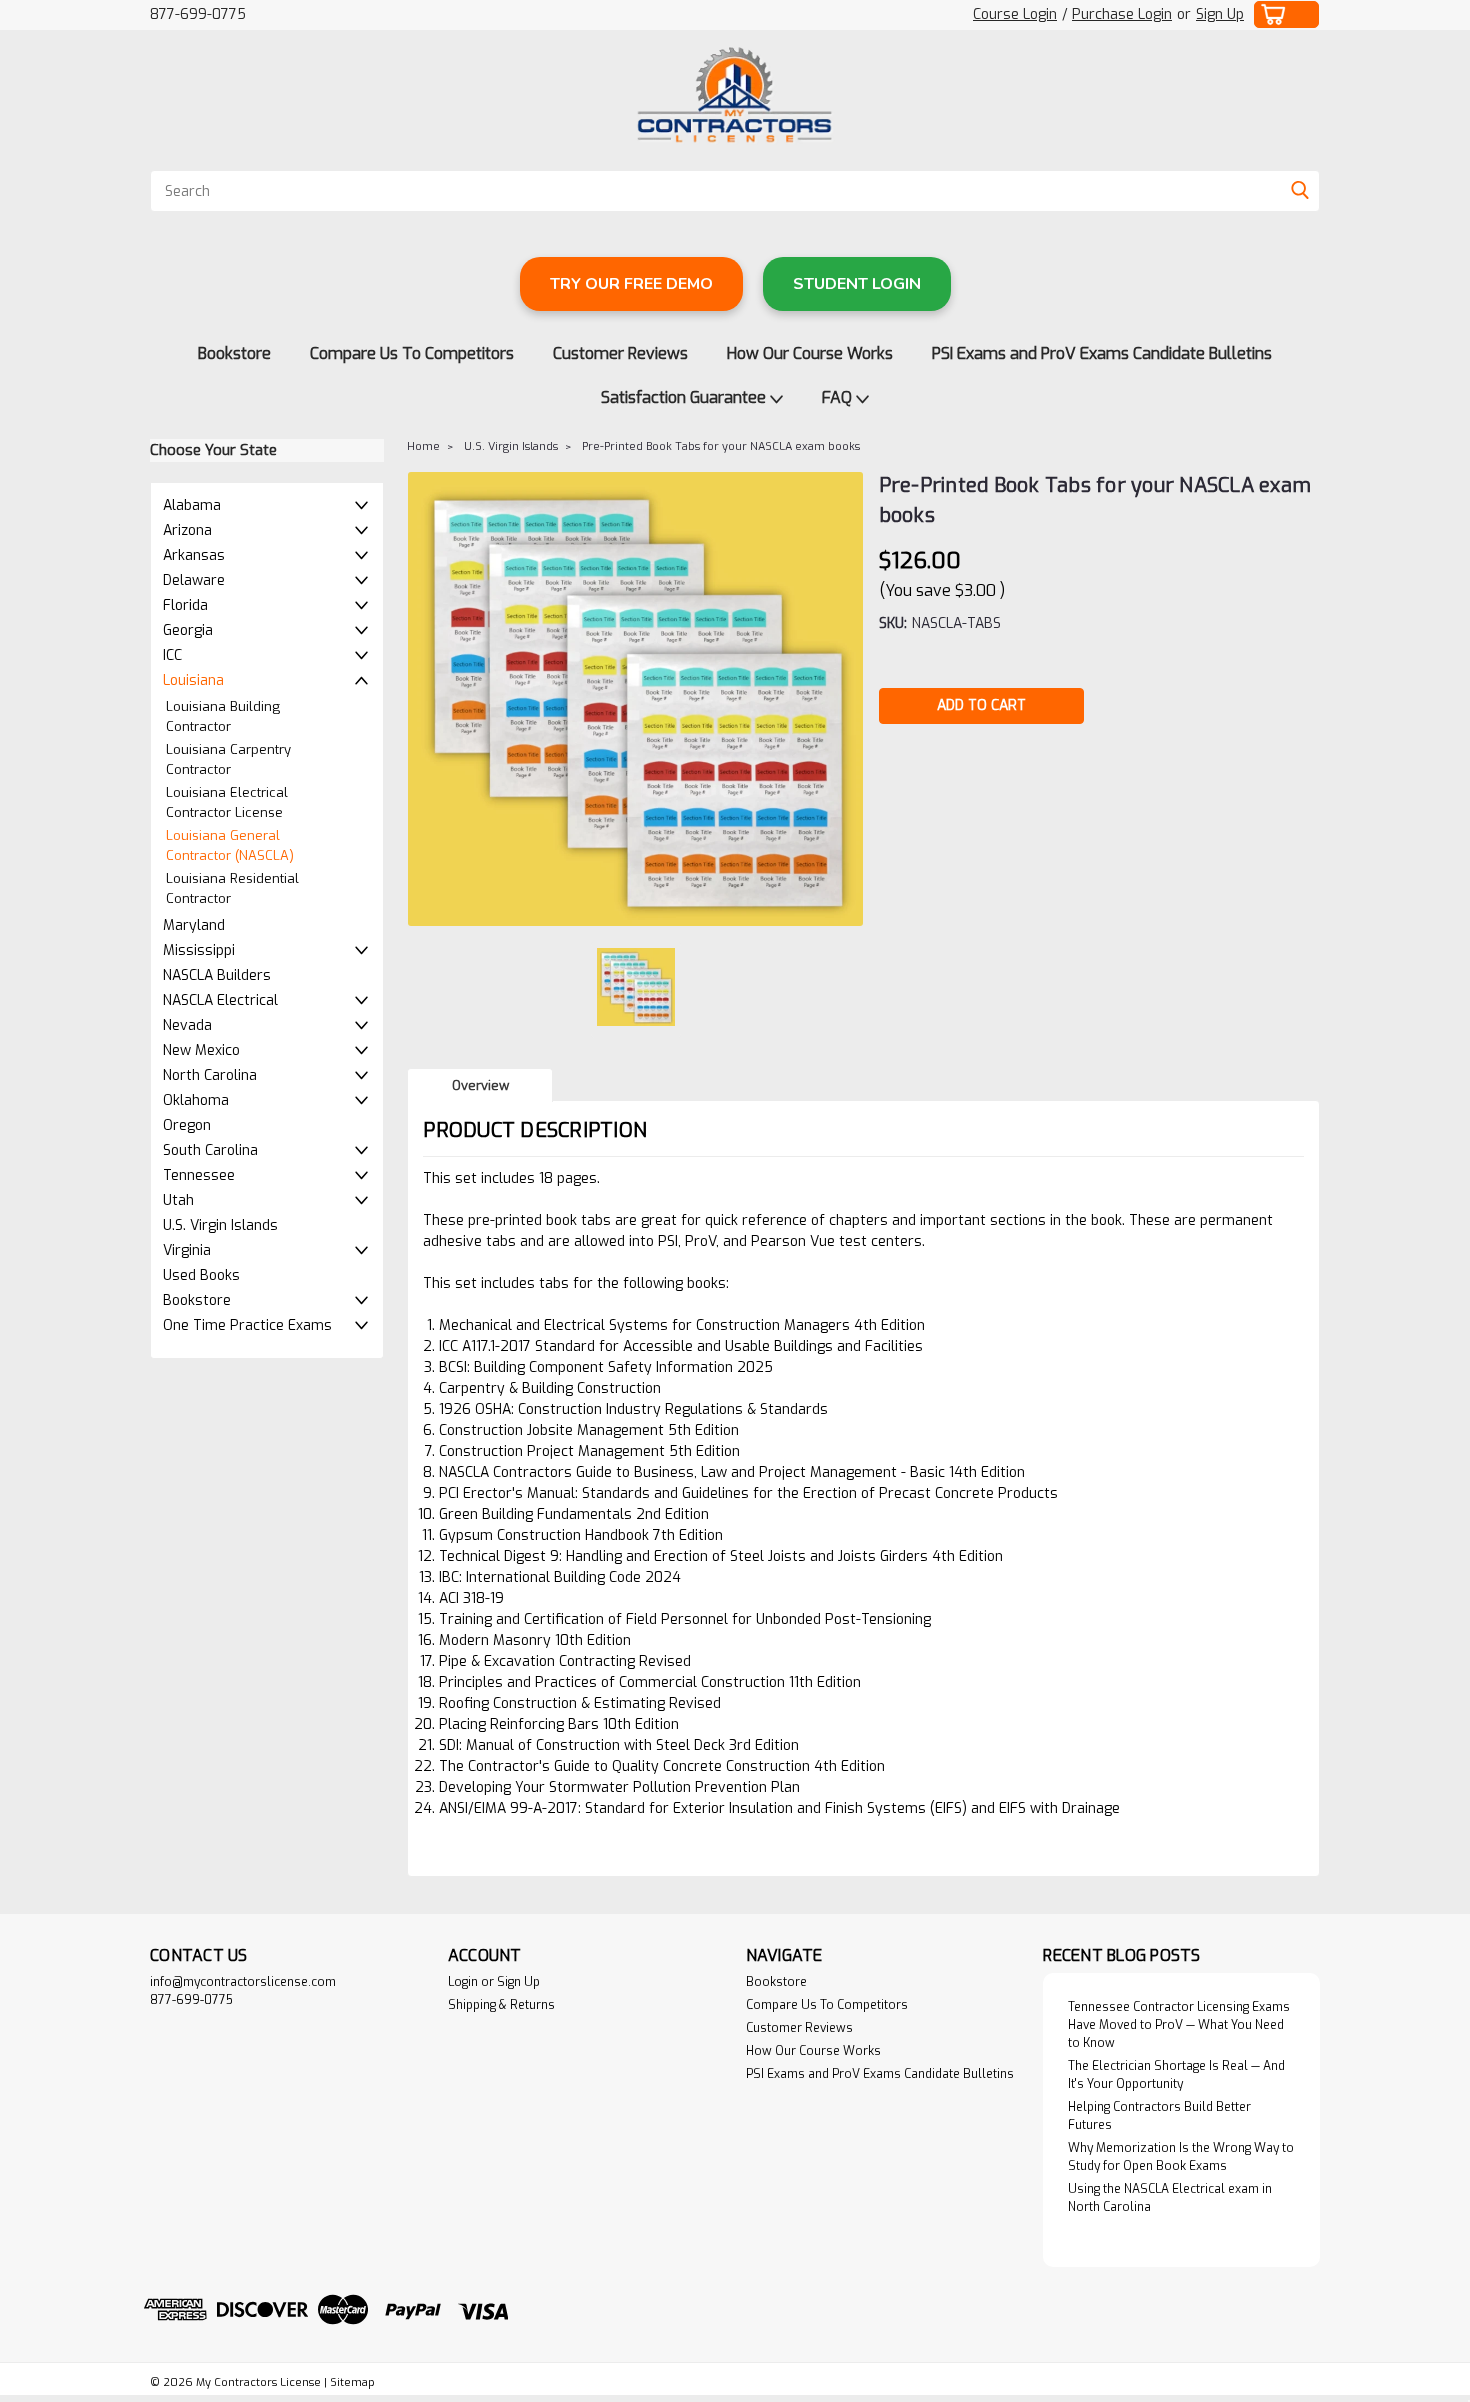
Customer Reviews (620, 353)
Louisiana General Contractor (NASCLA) (230, 845)
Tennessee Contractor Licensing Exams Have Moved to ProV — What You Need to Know (1179, 2025)
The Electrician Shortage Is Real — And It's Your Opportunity (1176, 2075)
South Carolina (210, 1150)
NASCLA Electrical (220, 1000)
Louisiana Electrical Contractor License (227, 802)
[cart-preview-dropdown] (1287, 14)
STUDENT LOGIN (857, 284)
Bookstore (234, 353)
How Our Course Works (810, 353)
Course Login (1015, 14)
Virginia (187, 1250)
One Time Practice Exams (247, 1325)
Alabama (192, 505)
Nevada (187, 1025)
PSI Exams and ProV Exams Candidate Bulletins (1102, 353)
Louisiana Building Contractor (223, 716)
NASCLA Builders (217, 975)
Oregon (187, 1125)
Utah (178, 1200)
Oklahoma (196, 1100)
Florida (185, 605)
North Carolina (210, 1075)
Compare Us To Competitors (412, 353)
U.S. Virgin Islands (220, 1225)
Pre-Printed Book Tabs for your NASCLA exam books (721, 446)
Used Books (201, 1275)
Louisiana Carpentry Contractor (228, 759)
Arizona (187, 530)
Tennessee (199, 1175)
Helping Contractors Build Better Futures (1159, 2116)
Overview (480, 1085)
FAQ (839, 397)
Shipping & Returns (501, 2005)
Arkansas (194, 555)
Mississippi (199, 950)
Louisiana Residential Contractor (232, 888)
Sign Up (1220, 14)
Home (423, 446)
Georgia (188, 630)
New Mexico (201, 1050)
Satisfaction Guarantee (685, 397)
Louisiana (193, 680)
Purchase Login (1122, 14)
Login (463, 1982)
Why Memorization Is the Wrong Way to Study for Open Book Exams (1181, 2157)
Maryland (194, 925)
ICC (172, 655)
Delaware (194, 580)
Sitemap (352, 2382)
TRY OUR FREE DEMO (631, 284)
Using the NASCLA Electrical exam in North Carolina (1170, 2198)
